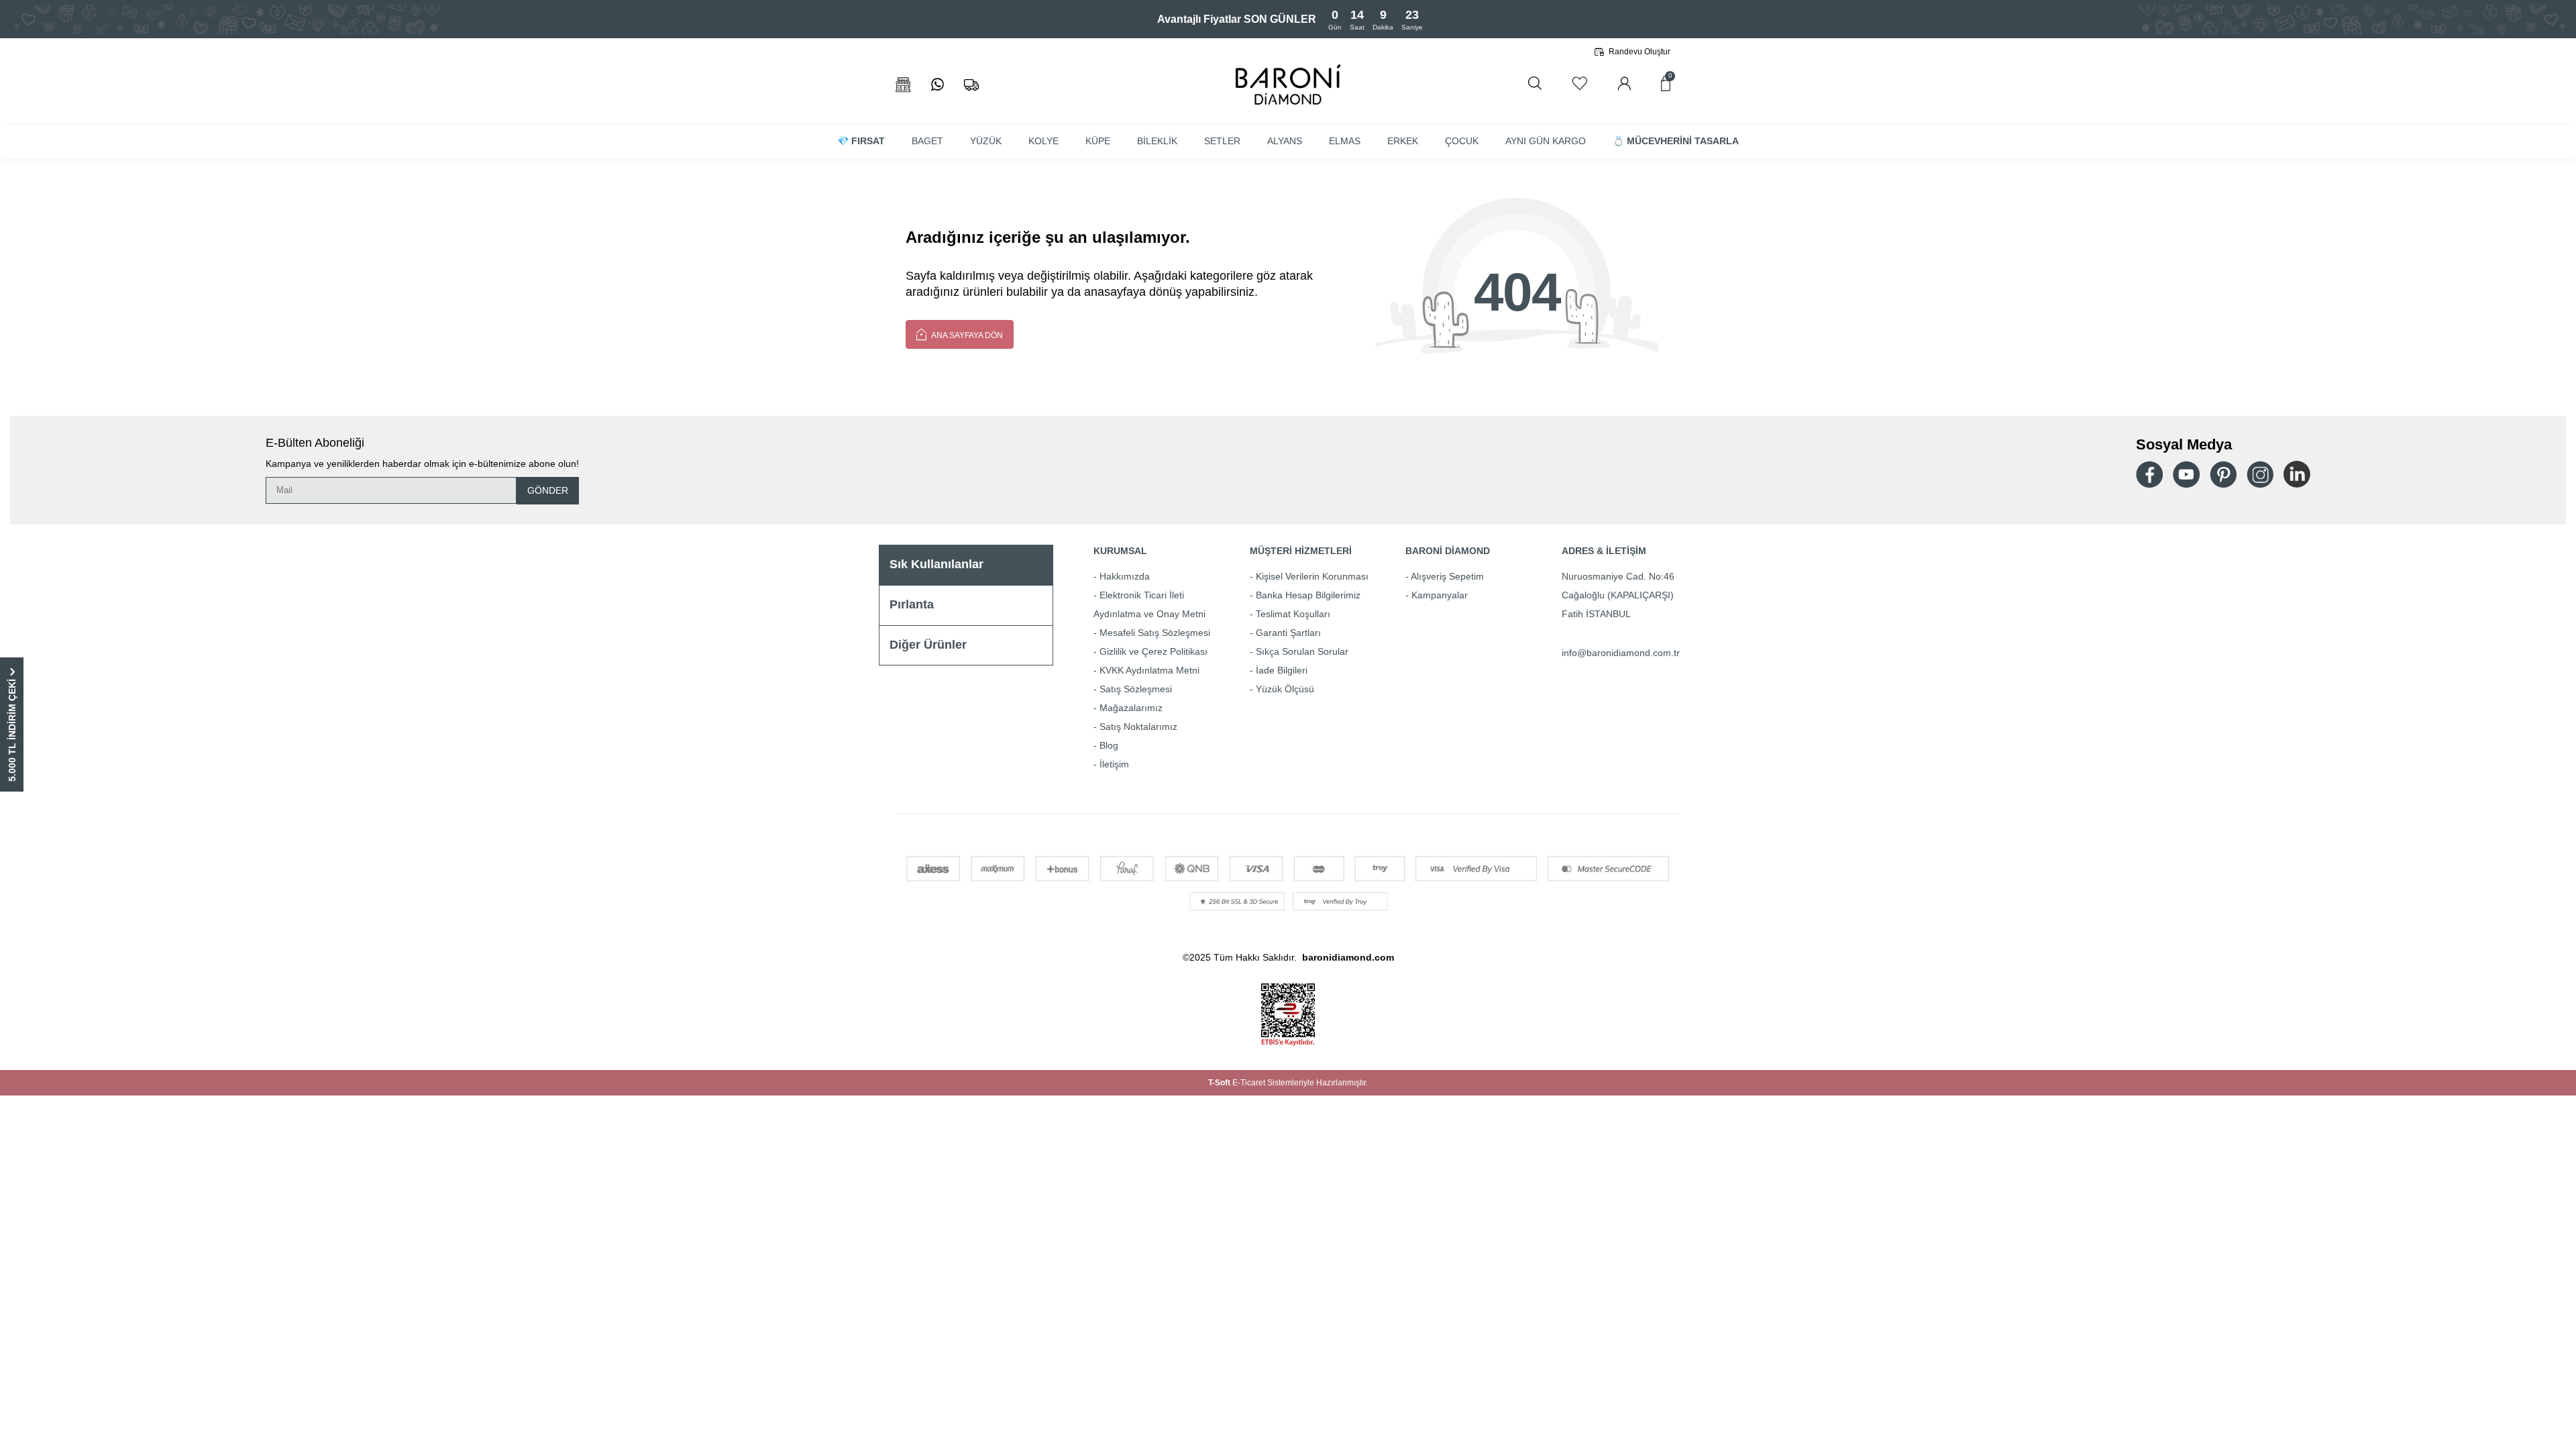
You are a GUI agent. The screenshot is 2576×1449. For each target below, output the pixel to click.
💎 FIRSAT (861, 141)
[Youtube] (2186, 475)
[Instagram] (2260, 474)
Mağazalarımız (1131, 708)
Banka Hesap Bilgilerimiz (1308, 595)
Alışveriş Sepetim (1447, 576)
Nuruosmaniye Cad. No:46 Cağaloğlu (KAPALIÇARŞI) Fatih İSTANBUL (1618, 595)
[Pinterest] (2223, 474)
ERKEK (1403, 141)
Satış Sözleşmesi (1136, 689)
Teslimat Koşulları (1293, 614)
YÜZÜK (986, 141)
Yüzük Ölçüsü (1285, 689)
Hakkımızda (1125, 576)
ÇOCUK (1462, 141)
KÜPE (1098, 141)
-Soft (1220, 1083)
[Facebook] (2149, 475)
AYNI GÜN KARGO (1546, 141)
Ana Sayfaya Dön (966, 335)
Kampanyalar (1440, 595)
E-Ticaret (1249, 1083)
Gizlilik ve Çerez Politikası (1153, 651)
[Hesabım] (1624, 84)
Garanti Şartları (1288, 633)
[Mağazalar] (903, 85)
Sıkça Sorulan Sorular (1302, 651)
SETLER (1222, 141)
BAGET (927, 141)
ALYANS (1285, 141)
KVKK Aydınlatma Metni (1149, 670)
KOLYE (1043, 141)
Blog (1109, 745)
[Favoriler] (1579, 84)
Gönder (548, 490)
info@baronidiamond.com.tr (1621, 653)
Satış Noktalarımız (1138, 727)
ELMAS (1345, 141)
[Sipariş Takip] (971, 85)
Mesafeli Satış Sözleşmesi (1155, 633)
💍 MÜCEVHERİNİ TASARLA (1676, 141)
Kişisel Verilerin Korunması (1312, 576)
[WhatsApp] (937, 85)
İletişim (1114, 764)
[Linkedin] (2297, 474)
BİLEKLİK (1157, 141)
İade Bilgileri (1282, 670)
